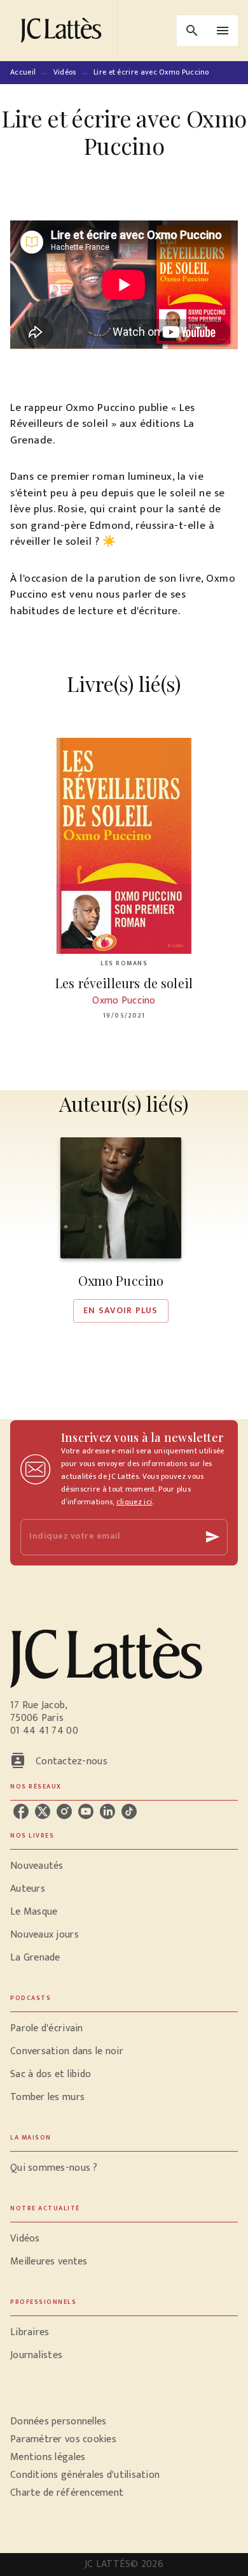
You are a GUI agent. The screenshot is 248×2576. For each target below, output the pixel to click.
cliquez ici (134, 1502)
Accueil (23, 72)
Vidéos (65, 72)
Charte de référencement (67, 2493)
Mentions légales (48, 2457)
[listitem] (21, 1811)
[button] (121, 1230)
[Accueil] (64, 30)
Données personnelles (58, 2421)
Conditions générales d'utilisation (85, 2475)
